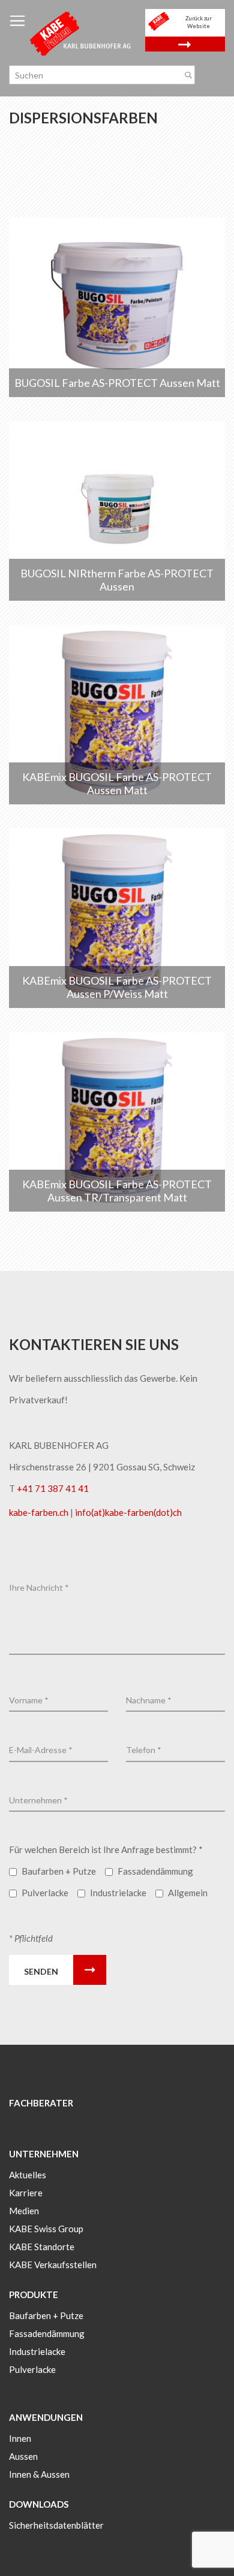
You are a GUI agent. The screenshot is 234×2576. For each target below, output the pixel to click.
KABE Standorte (42, 2247)
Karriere (26, 2193)
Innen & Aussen (39, 2474)
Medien (24, 2211)
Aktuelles (28, 2175)
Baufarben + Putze (46, 2315)
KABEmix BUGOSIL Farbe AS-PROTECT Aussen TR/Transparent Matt (117, 1191)
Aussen (23, 2456)
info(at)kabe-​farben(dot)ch (128, 1512)
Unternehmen (44, 2154)
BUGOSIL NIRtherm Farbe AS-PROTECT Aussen (117, 580)
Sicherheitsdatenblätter (56, 2525)
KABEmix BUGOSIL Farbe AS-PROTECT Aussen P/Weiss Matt (117, 987)
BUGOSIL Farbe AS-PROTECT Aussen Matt (117, 383)
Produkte (34, 2295)
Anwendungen (46, 2417)
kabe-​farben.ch (40, 1512)
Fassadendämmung (47, 2333)
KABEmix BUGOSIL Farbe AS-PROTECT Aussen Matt (117, 783)
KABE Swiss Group (46, 2229)
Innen (20, 2438)
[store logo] (81, 33)
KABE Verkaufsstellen (53, 2265)
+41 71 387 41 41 (53, 1488)
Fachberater (41, 2103)
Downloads (39, 2504)
